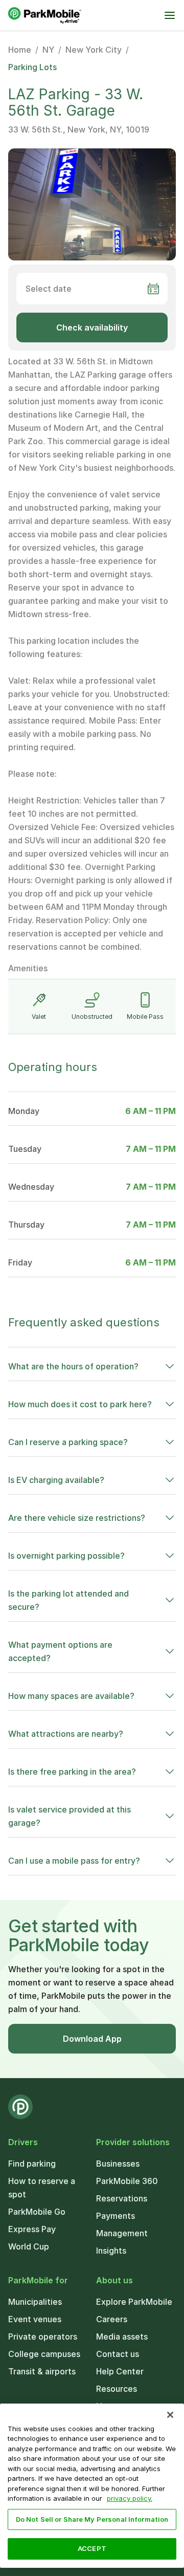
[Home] (45, 15)
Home (20, 50)
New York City (94, 50)
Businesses (118, 2164)
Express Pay (32, 2229)
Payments (116, 2216)
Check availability (92, 328)
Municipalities (35, 2302)
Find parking (32, 2164)
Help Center (120, 2371)
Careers (112, 2319)
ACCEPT (92, 2548)
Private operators (43, 2337)
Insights (111, 2251)
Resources (117, 2389)
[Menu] (170, 15)
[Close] (170, 2415)
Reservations (122, 2198)
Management (122, 2233)
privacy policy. (130, 2498)
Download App (92, 2039)
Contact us (118, 2354)
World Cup (29, 2246)
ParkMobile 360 (127, 2181)
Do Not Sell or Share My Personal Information (92, 2519)
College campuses (44, 2354)
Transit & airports (42, 2371)
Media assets (122, 2337)
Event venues (35, 2319)
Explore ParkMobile (134, 2302)
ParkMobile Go (37, 2212)
